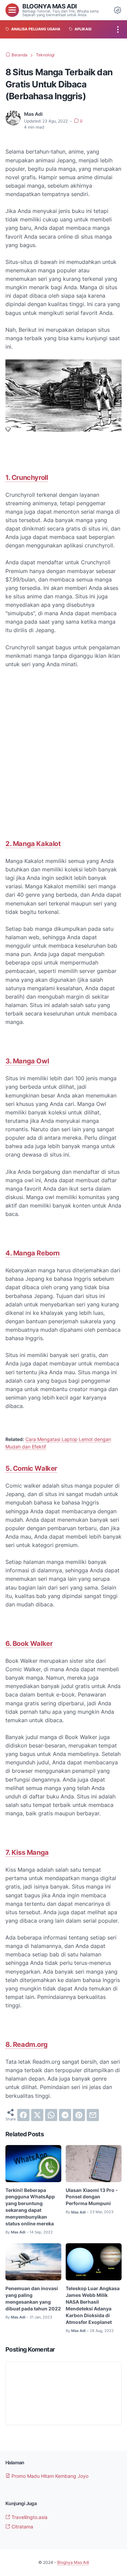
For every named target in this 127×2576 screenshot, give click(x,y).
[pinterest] (79, 2115)
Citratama (22, 2527)
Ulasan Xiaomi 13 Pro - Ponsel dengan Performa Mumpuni (92, 2197)
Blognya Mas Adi (50, 6)
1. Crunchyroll (27, 478)
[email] (93, 2115)
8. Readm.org (26, 2044)
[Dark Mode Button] (118, 10)
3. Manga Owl (27, 1061)
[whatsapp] (51, 2115)
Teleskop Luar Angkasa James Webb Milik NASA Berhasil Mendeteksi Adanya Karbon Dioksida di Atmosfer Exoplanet (93, 2305)
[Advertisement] (63, 760)
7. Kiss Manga (27, 1852)
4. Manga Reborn (33, 1253)
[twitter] (37, 2115)
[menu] (12, 10)
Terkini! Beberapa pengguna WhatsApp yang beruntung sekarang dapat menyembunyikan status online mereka (30, 2207)
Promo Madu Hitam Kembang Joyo (49, 2476)
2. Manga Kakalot (33, 844)
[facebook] (23, 2115)
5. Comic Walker (31, 1468)
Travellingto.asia (29, 2517)
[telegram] (65, 2115)
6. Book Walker (29, 1644)
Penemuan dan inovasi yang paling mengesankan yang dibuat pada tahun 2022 (33, 2298)
